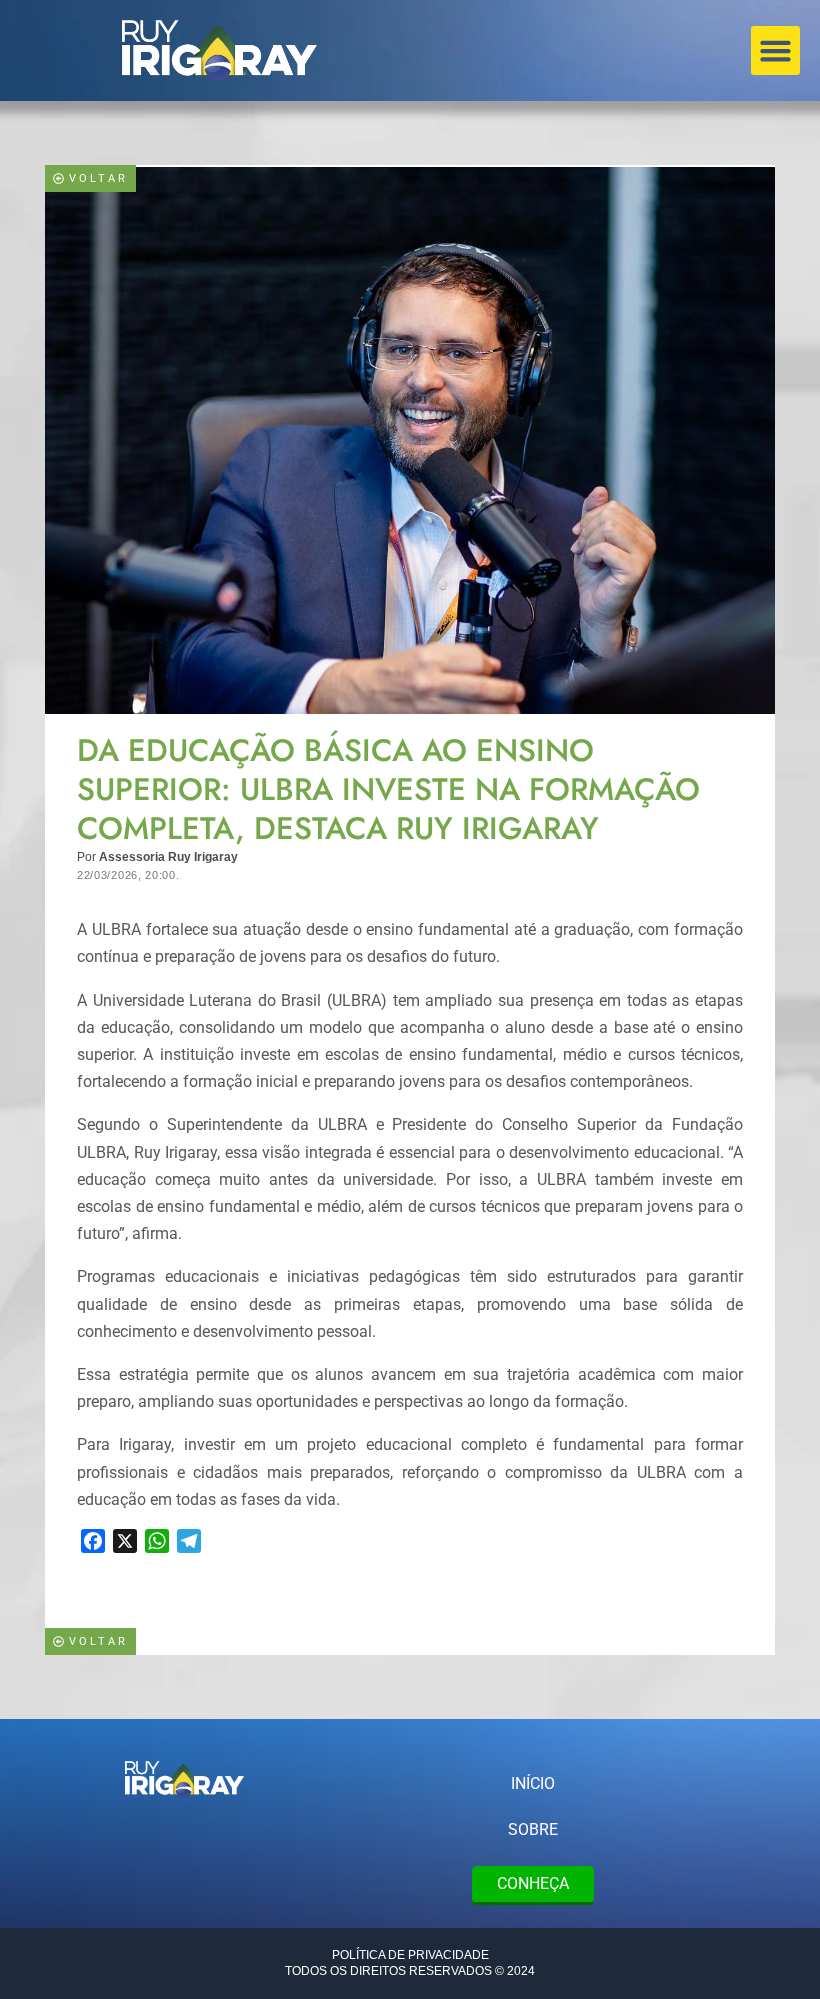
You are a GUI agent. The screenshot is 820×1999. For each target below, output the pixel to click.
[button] (776, 51)
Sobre (533, 1829)
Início (533, 1783)
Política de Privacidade (410, 1955)
